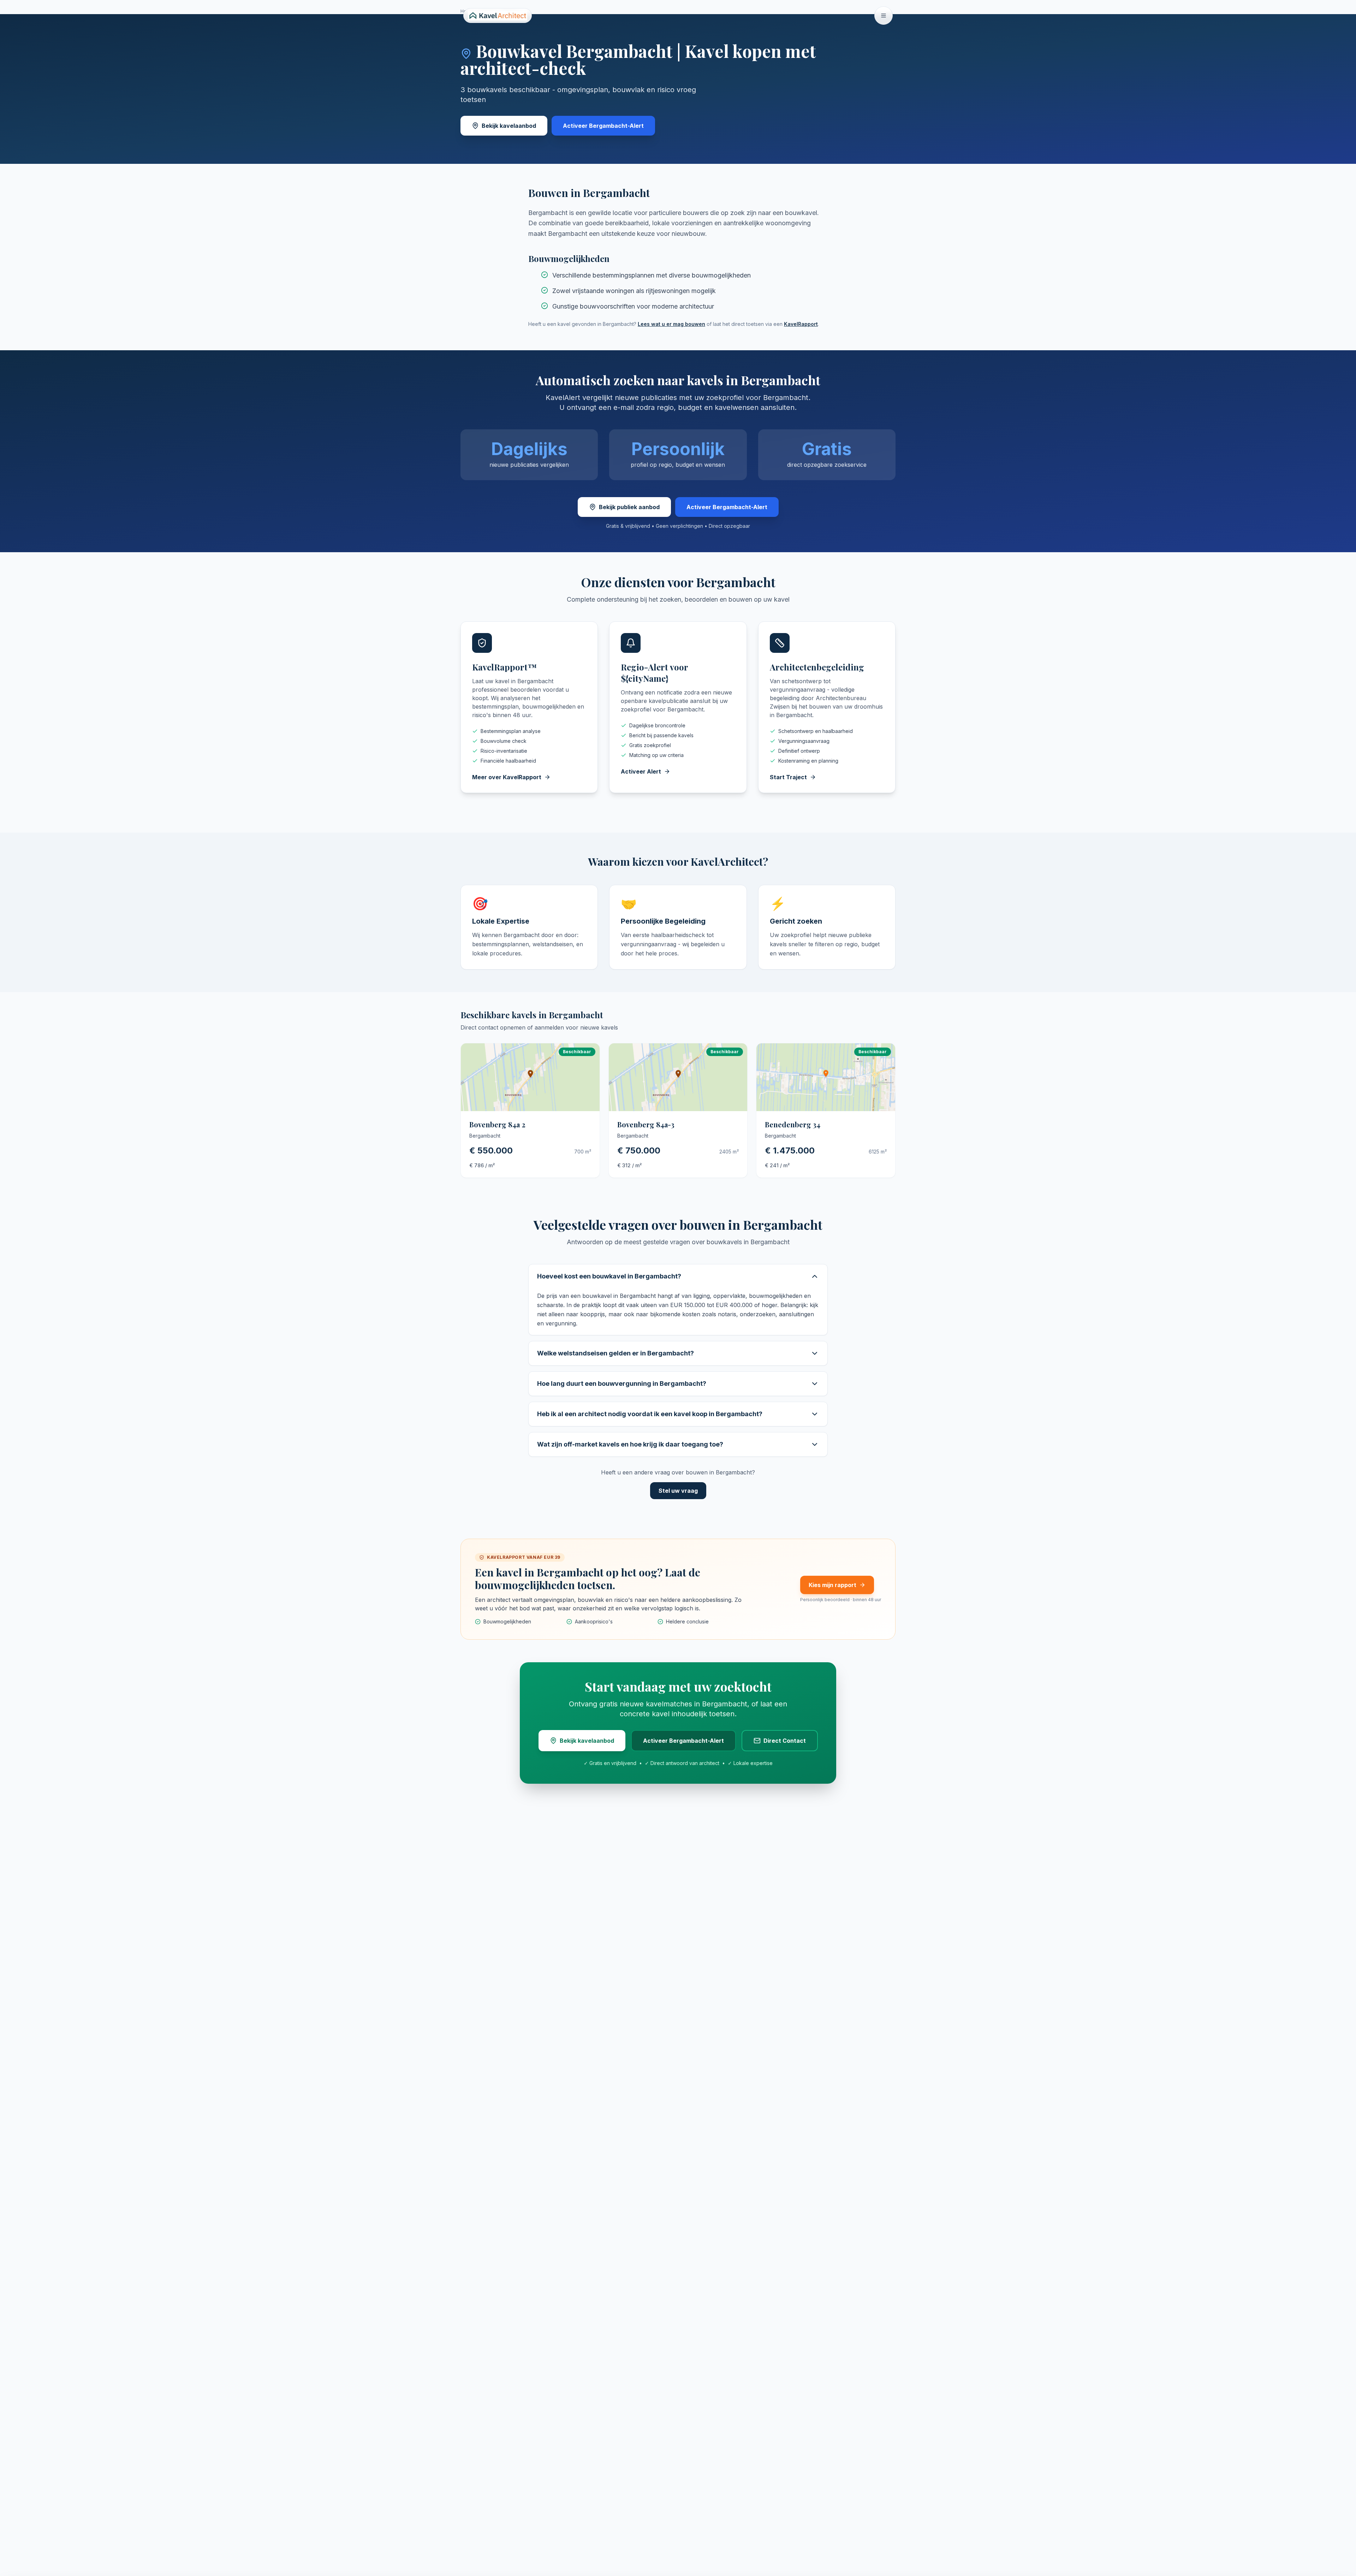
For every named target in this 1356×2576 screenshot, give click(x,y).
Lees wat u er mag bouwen (671, 324)
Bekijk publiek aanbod (629, 507)
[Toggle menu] (884, 16)
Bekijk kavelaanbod (509, 126)
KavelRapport (801, 324)
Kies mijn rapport (832, 1585)
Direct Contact (785, 1741)
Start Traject (788, 777)
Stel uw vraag (678, 1491)
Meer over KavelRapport (507, 777)
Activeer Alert (641, 771)
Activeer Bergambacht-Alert (603, 126)
